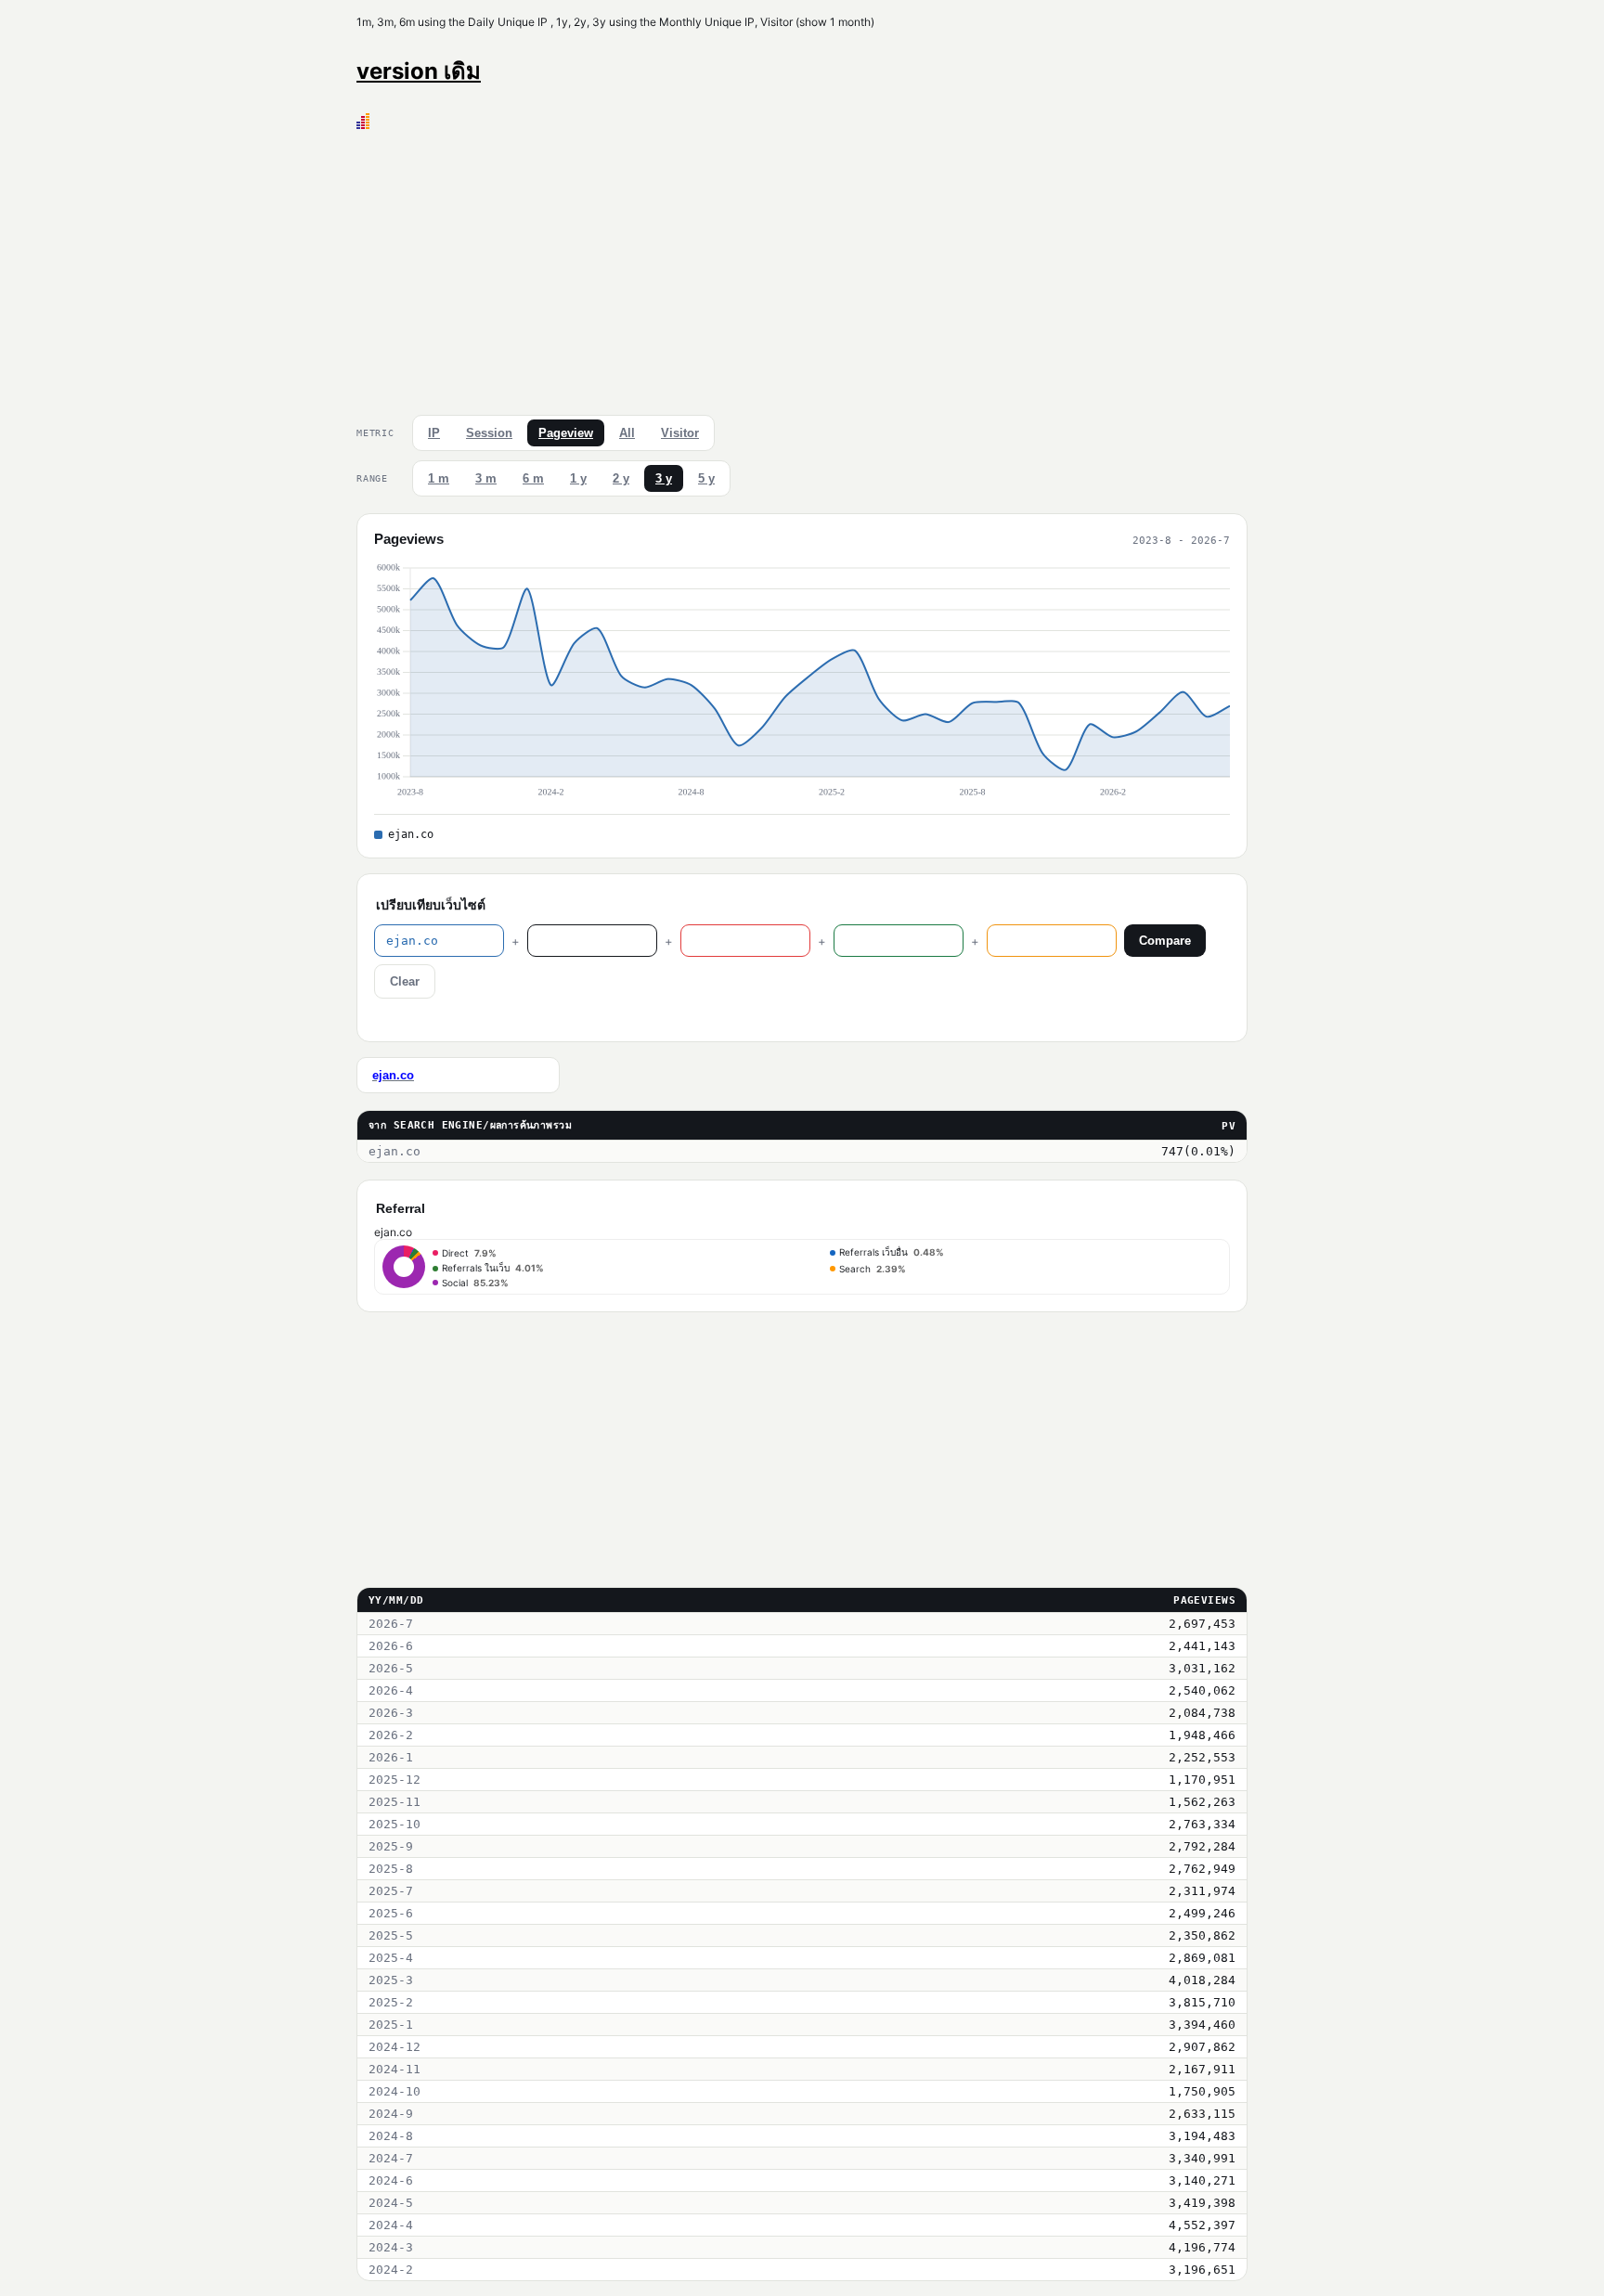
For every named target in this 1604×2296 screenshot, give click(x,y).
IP (434, 433)
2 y (621, 478)
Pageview (566, 433)
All (627, 433)
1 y (578, 478)
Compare (1165, 941)
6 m (533, 478)
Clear (405, 981)
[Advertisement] (802, 268)
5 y (706, 478)
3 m (486, 478)
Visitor (680, 433)
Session (489, 433)
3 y (664, 478)
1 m (439, 478)
